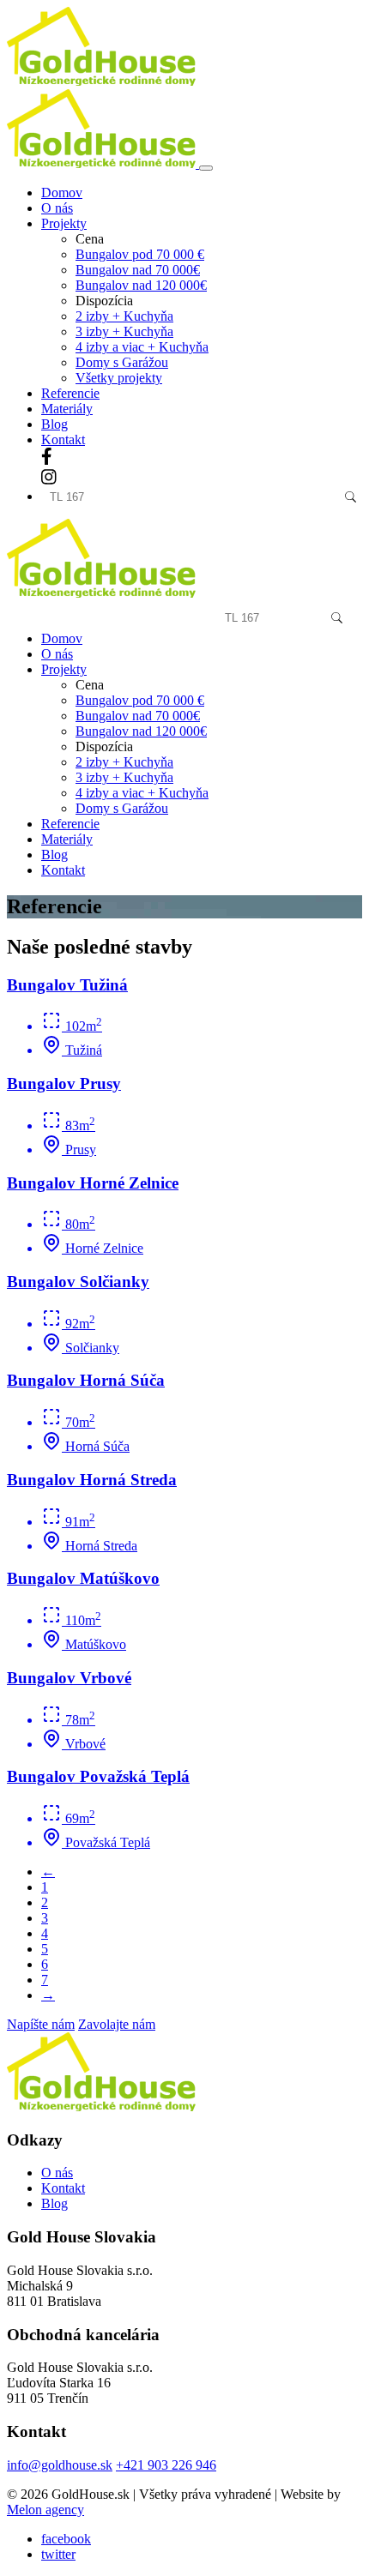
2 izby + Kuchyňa (124, 316)
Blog (54, 424)
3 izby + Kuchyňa (124, 331)
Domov (62, 193)
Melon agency (45, 2510)
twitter (58, 2554)
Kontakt (63, 439)
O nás (57, 208)
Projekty (64, 669)
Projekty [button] (64, 223)
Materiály (67, 409)
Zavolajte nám (117, 2024)
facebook (66, 2539)
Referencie (70, 393)
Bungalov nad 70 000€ (138, 270)
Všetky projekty (119, 378)
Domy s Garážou (122, 362)
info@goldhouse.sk (60, 2465)
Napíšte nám (41, 2024)
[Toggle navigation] (206, 168)
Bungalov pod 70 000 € (140, 254)
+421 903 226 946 (166, 2465)
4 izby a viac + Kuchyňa (142, 347)
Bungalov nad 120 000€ (141, 285)
